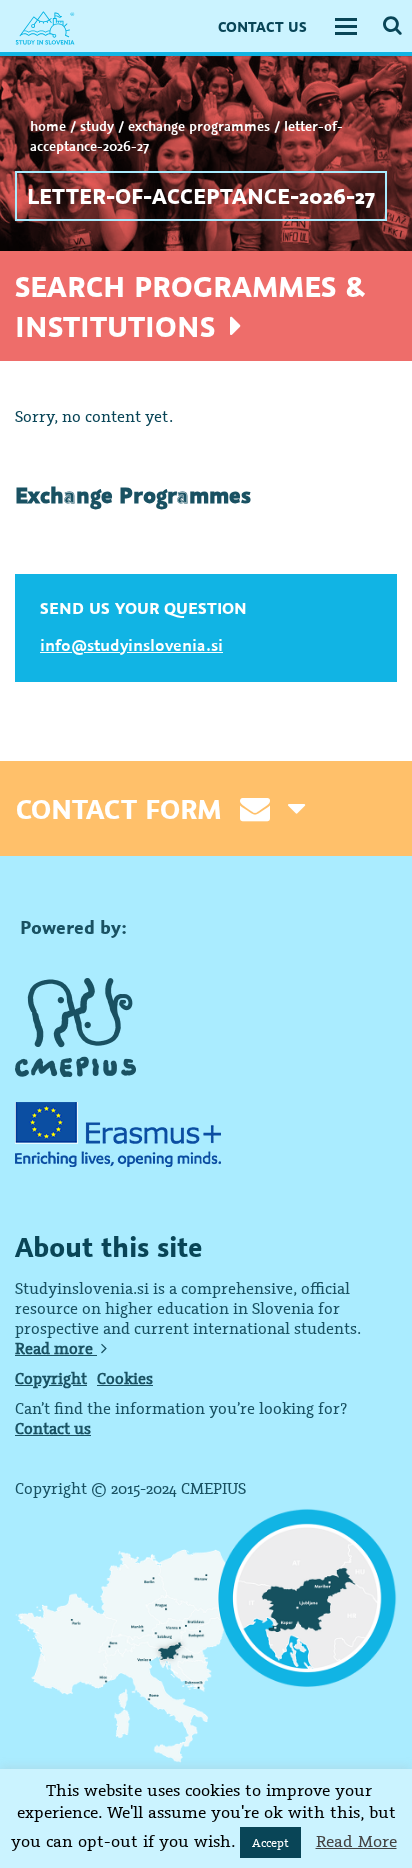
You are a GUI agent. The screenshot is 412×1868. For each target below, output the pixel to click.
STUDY (97, 126)
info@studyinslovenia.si (131, 645)
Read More (356, 1841)
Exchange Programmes (199, 126)
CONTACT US (262, 26)
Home (48, 126)
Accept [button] (270, 1842)
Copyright (51, 1378)
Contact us (53, 1428)
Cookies (125, 1378)
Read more (56, 1348)
